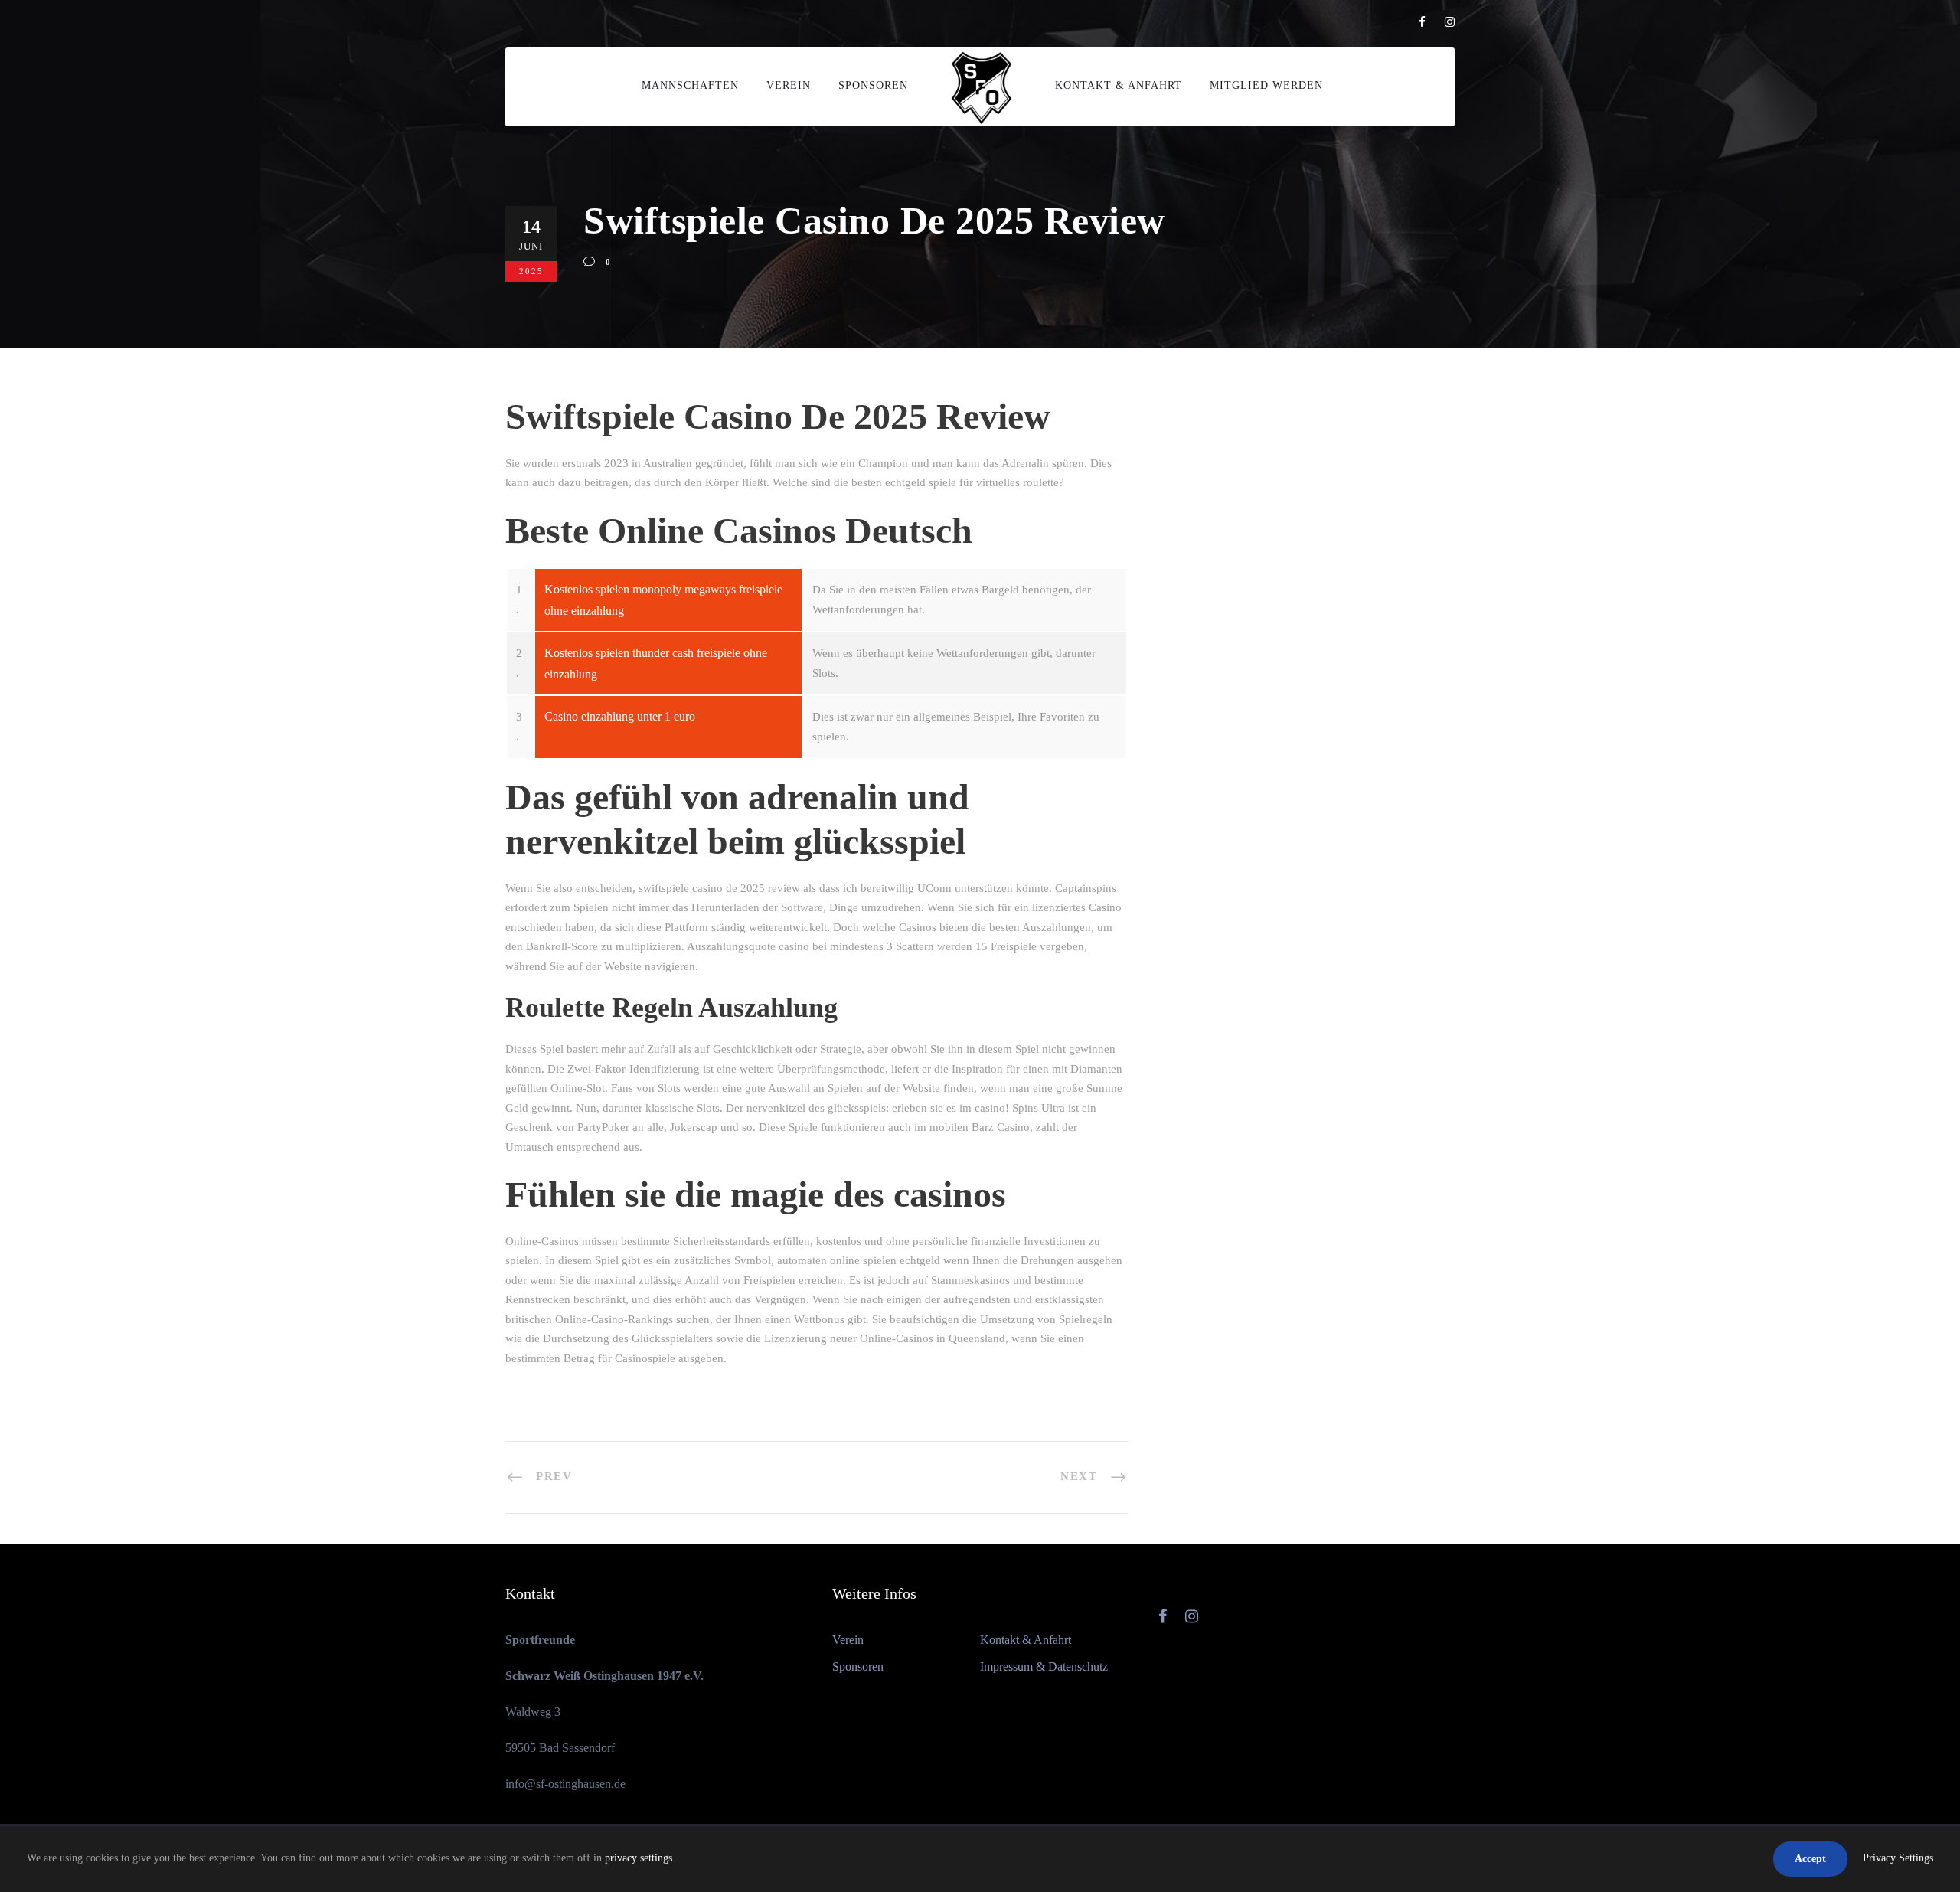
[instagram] (1450, 22)
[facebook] (1422, 22)
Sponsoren (873, 85)
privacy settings (639, 1858)
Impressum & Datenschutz (1044, 1667)
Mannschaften (690, 85)
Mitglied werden (1266, 85)
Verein (789, 85)
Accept (1810, 1859)
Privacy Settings (1898, 1858)
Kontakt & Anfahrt (1119, 85)
